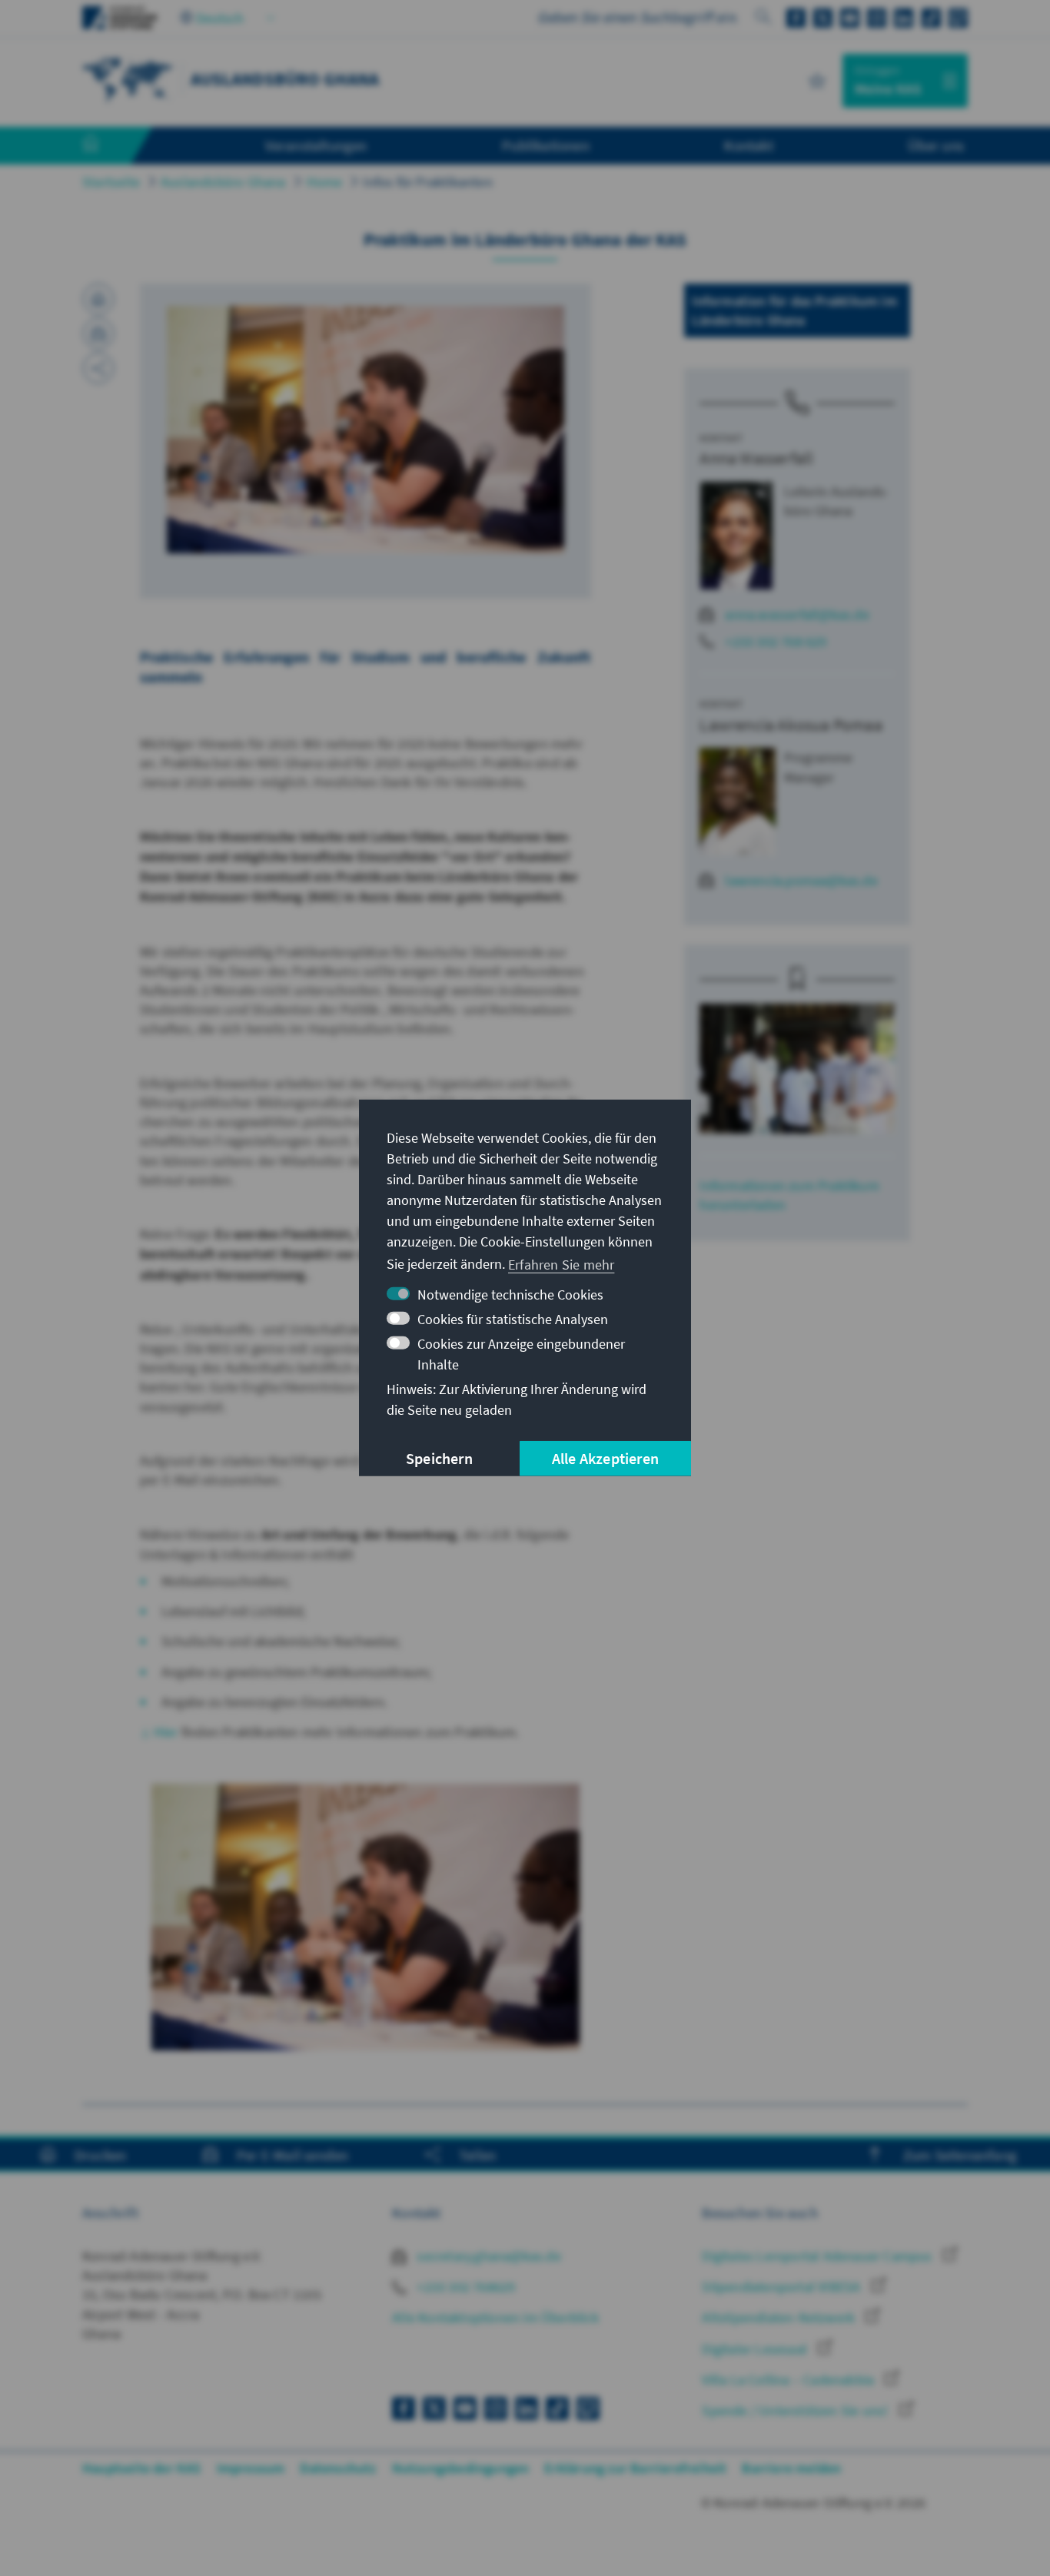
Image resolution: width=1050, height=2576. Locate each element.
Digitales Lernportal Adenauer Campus (818, 2256)
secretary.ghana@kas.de (487, 2256)
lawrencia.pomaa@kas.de (801, 880)
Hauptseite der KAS (142, 2468)
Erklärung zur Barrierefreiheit (635, 2468)
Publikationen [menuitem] (546, 145)
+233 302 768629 (464, 2287)
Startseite (111, 182)
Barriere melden (791, 2468)
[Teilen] (98, 368)
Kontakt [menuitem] (748, 145)
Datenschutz (338, 2468)
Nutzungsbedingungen (461, 2468)
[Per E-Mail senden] (98, 334)
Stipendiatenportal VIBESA (783, 2287)
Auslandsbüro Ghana (223, 182)
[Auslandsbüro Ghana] (128, 79)
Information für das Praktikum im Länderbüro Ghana (794, 310)
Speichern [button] (439, 1458)
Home (325, 182)
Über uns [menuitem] (936, 145)
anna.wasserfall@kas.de (797, 614)
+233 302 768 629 (776, 641)
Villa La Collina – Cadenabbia (789, 2380)
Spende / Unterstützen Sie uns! (796, 2410)
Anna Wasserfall (756, 458)
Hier (168, 1732)
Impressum (251, 2468)
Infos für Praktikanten (427, 182)
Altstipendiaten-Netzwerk (780, 2317)
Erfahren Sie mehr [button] (561, 1264)
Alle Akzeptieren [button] (605, 1458)
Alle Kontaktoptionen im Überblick (495, 2317)
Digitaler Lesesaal (756, 2349)
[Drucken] (98, 299)
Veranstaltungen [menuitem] (316, 145)
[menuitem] (106, 146)
